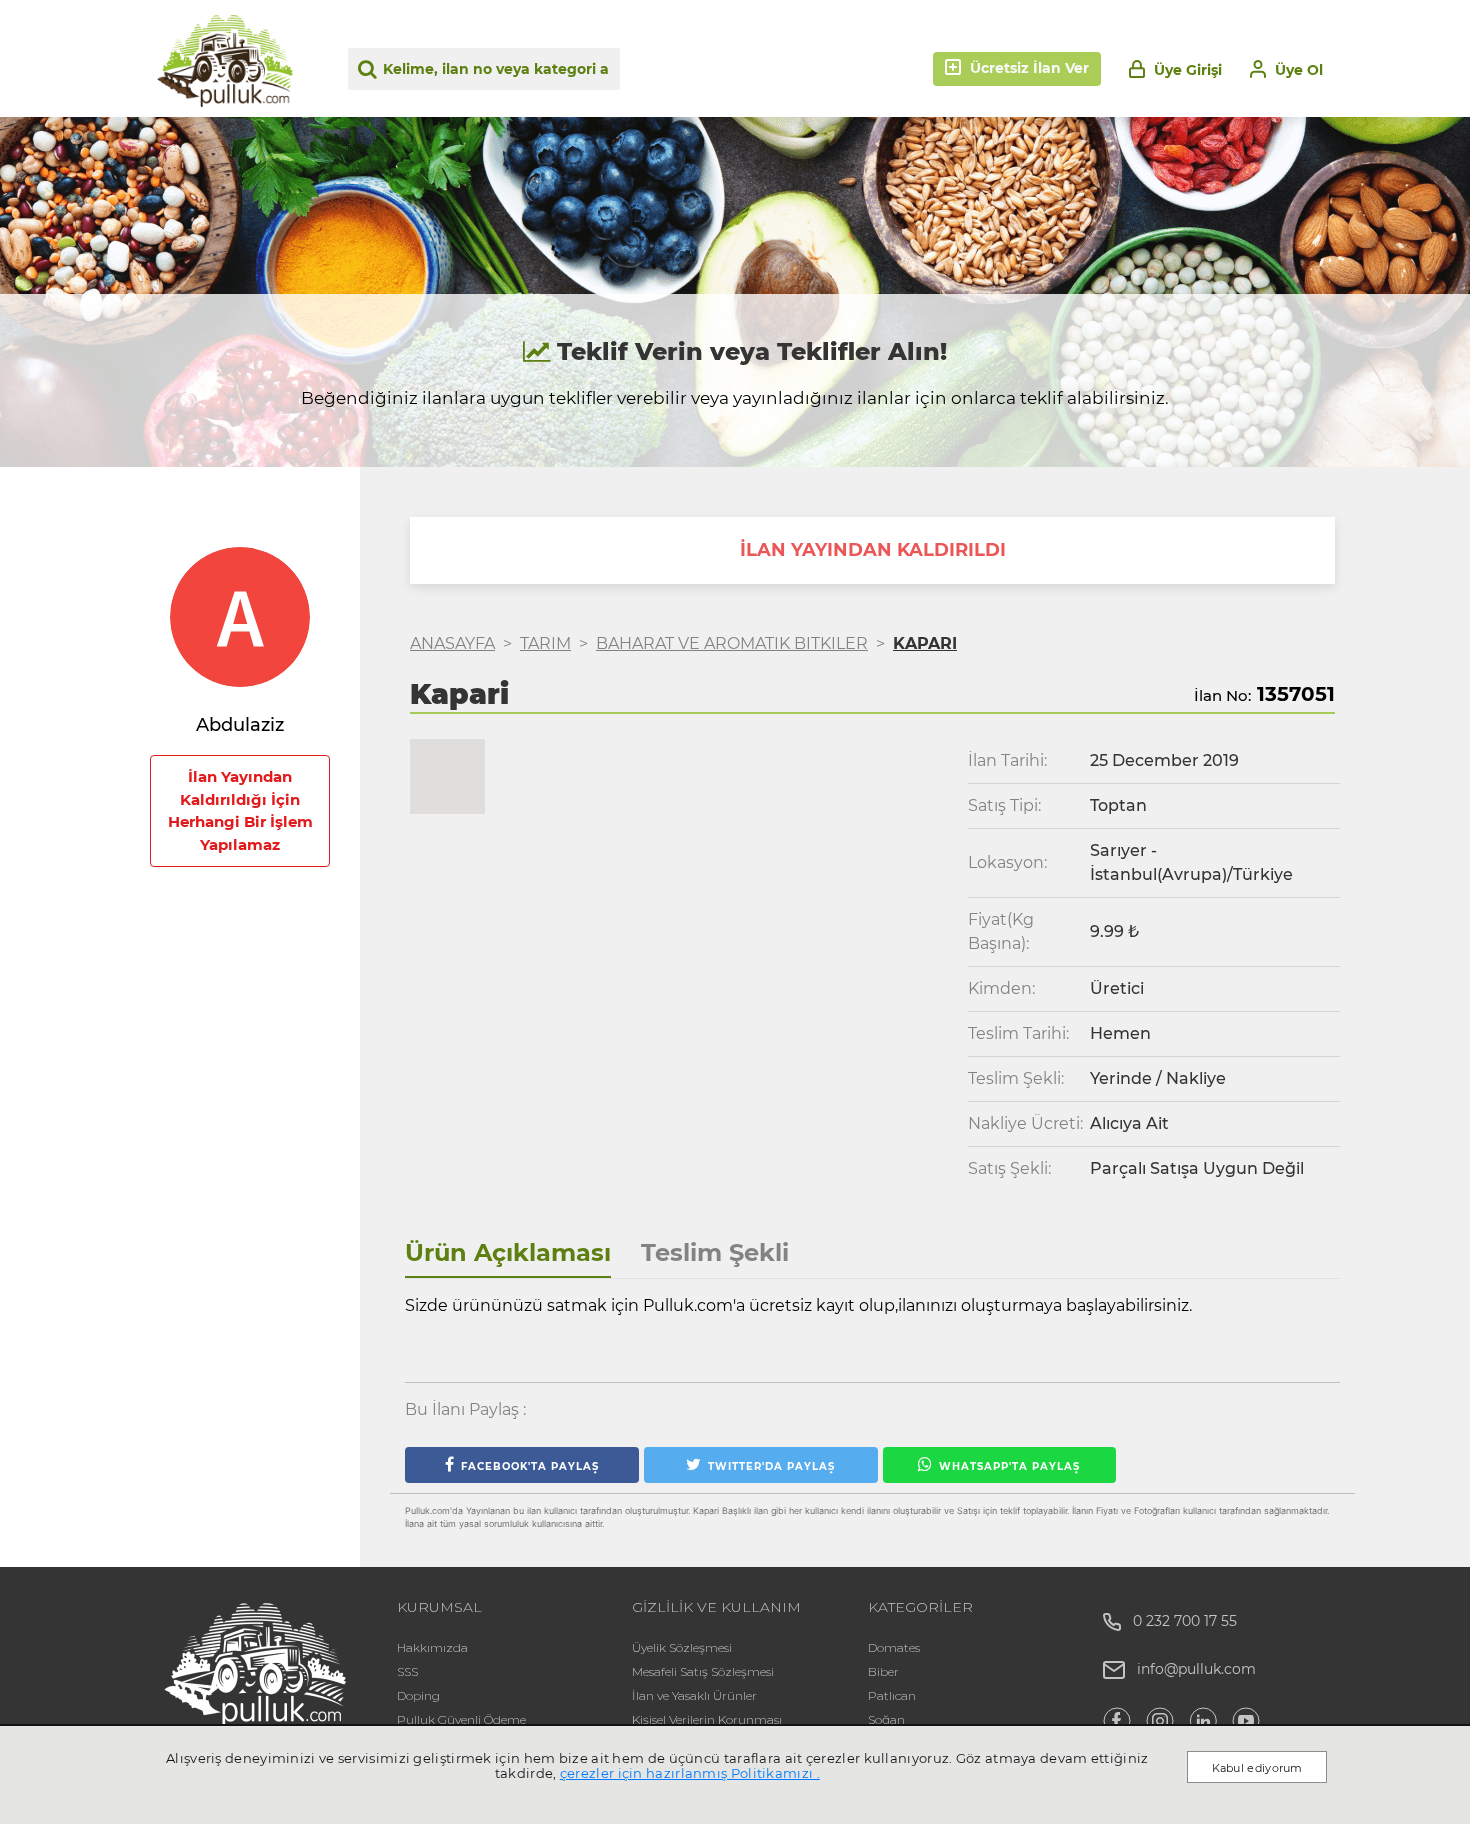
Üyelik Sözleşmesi (682, 1647)
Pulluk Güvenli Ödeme (461, 1719)
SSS (407, 1671)
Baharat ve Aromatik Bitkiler (732, 643)
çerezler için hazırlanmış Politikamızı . (690, 1773)
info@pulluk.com (1196, 1669)
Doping (418, 1695)
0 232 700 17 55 (1179, 1621)
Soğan (886, 1719)
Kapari (925, 643)
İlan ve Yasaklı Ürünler (694, 1695)
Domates (894, 1647)
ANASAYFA (452, 643)
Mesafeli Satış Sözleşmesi (703, 1671)
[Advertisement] (240, 1267)
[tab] (508, 1253)
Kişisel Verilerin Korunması (707, 1719)
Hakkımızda (432, 1647)
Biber (883, 1671)
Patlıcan (892, 1695)
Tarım (545, 643)
